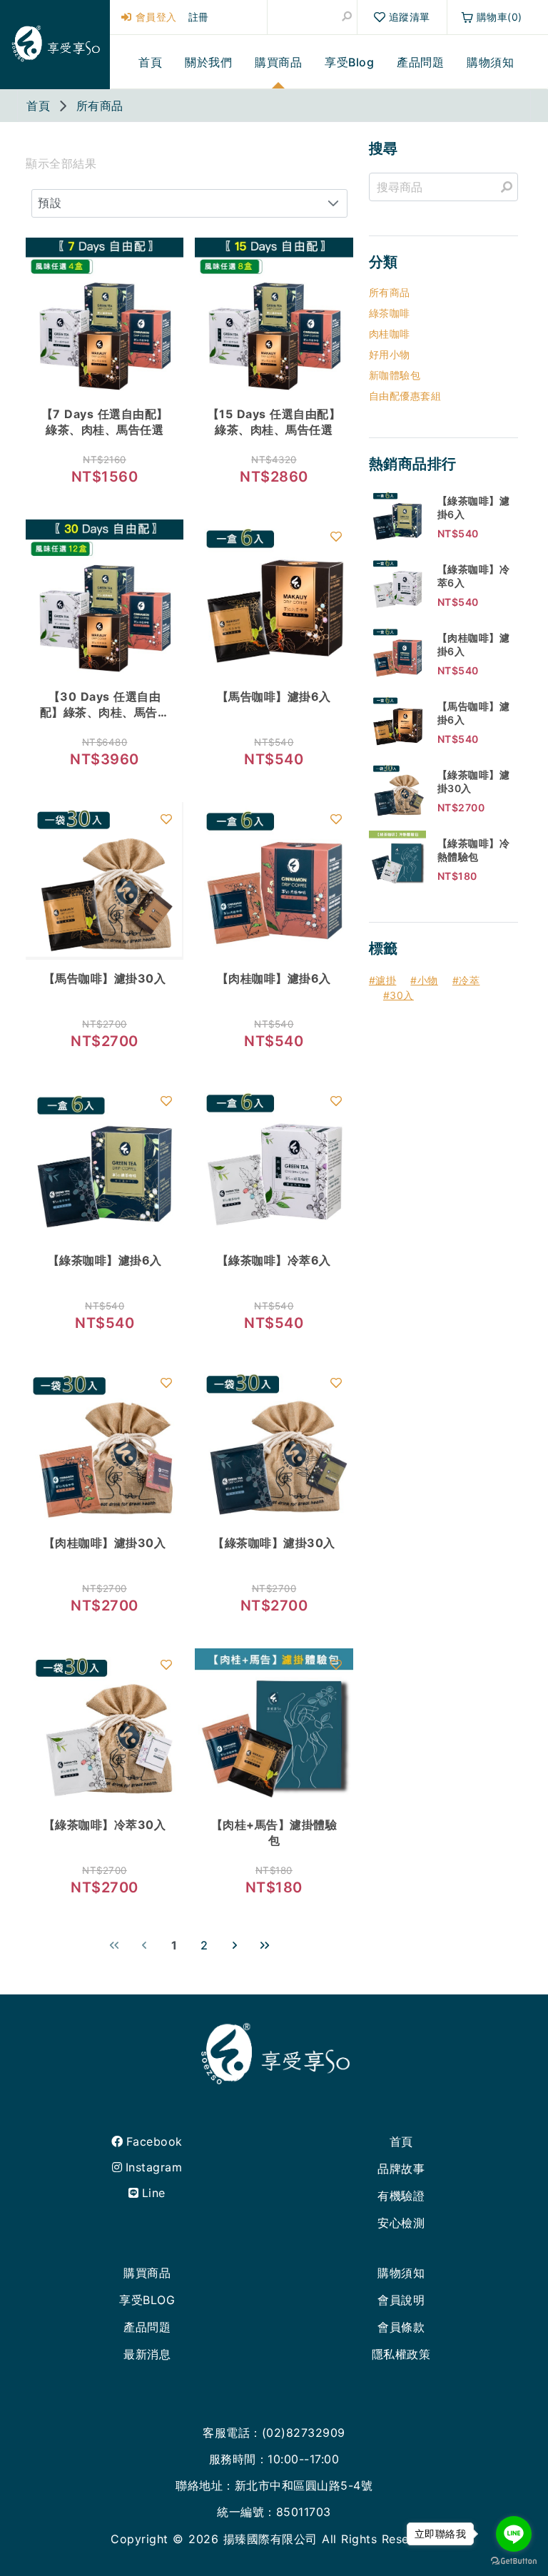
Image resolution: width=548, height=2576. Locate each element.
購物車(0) (499, 17)
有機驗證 (401, 2196)
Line (154, 2193)
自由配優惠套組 (405, 396)
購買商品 (147, 2273)
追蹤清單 (410, 17)
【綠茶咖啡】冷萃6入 (274, 1260)
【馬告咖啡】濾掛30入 (105, 978)
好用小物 (390, 354)
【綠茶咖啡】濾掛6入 (105, 1260)
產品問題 (147, 2327)
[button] (333, 203)
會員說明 (401, 2300)
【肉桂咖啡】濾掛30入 (105, 1543)
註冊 (199, 17)
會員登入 (154, 17)
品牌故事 (401, 2169)
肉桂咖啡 (390, 334)
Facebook (154, 2141)
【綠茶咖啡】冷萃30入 (105, 1825)
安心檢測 (401, 2223)
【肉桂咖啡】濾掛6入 (274, 978)
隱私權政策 (401, 2354)
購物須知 (401, 2273)
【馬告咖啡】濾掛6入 (274, 696)
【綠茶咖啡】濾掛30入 (274, 1543)
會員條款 (401, 2327)
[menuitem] (150, 62)
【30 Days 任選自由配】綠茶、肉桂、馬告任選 (105, 712)
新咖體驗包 (395, 375)
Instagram (154, 2167)
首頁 (401, 2141)
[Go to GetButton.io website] (514, 2561)
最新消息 (147, 2354)
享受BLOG (147, 2300)
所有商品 (390, 292)
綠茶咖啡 (390, 313)
